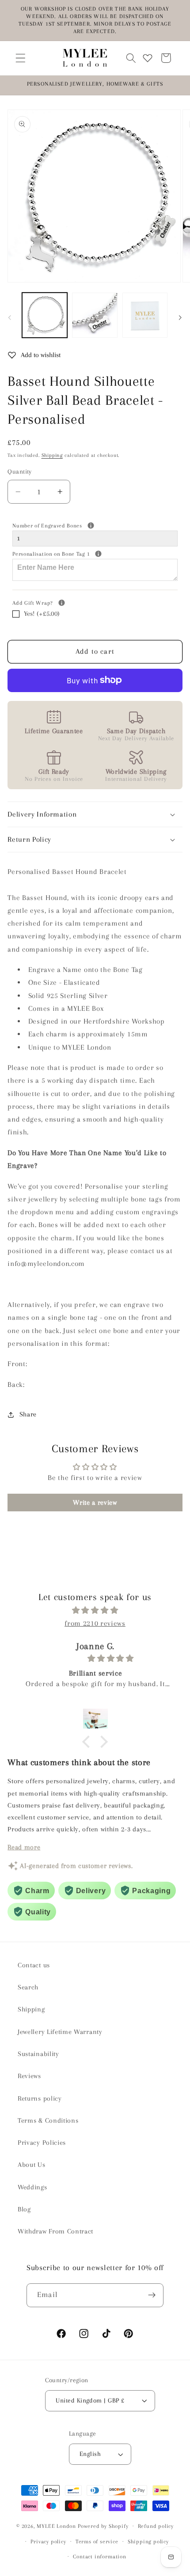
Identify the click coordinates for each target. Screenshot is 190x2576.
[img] (95, 1610)
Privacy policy (48, 2542)
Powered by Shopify (103, 2526)
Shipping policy (148, 2542)
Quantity (20, 471)
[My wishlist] (148, 58)
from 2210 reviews (95, 1623)
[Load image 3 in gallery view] (145, 315)
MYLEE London (56, 2526)
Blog (24, 2209)
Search (28, 1987)
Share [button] (28, 1414)
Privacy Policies (42, 2143)
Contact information (99, 2557)
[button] (21, 58)
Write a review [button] (95, 1503)
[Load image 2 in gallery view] (95, 315)
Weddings (32, 2187)
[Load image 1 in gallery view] (45, 315)
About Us (32, 2165)
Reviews (29, 2076)
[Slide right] (180, 318)
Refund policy (156, 2526)
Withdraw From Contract (55, 2231)
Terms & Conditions (48, 2120)
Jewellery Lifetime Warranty (60, 2032)
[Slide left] (10, 318)
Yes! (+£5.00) (42, 614)
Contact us (34, 1965)
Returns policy (40, 2098)
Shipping (52, 455)
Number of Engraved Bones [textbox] (80, 525)
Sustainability (38, 2054)
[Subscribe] (152, 2295)
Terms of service (97, 2542)
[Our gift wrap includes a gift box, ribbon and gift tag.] (62, 603)
